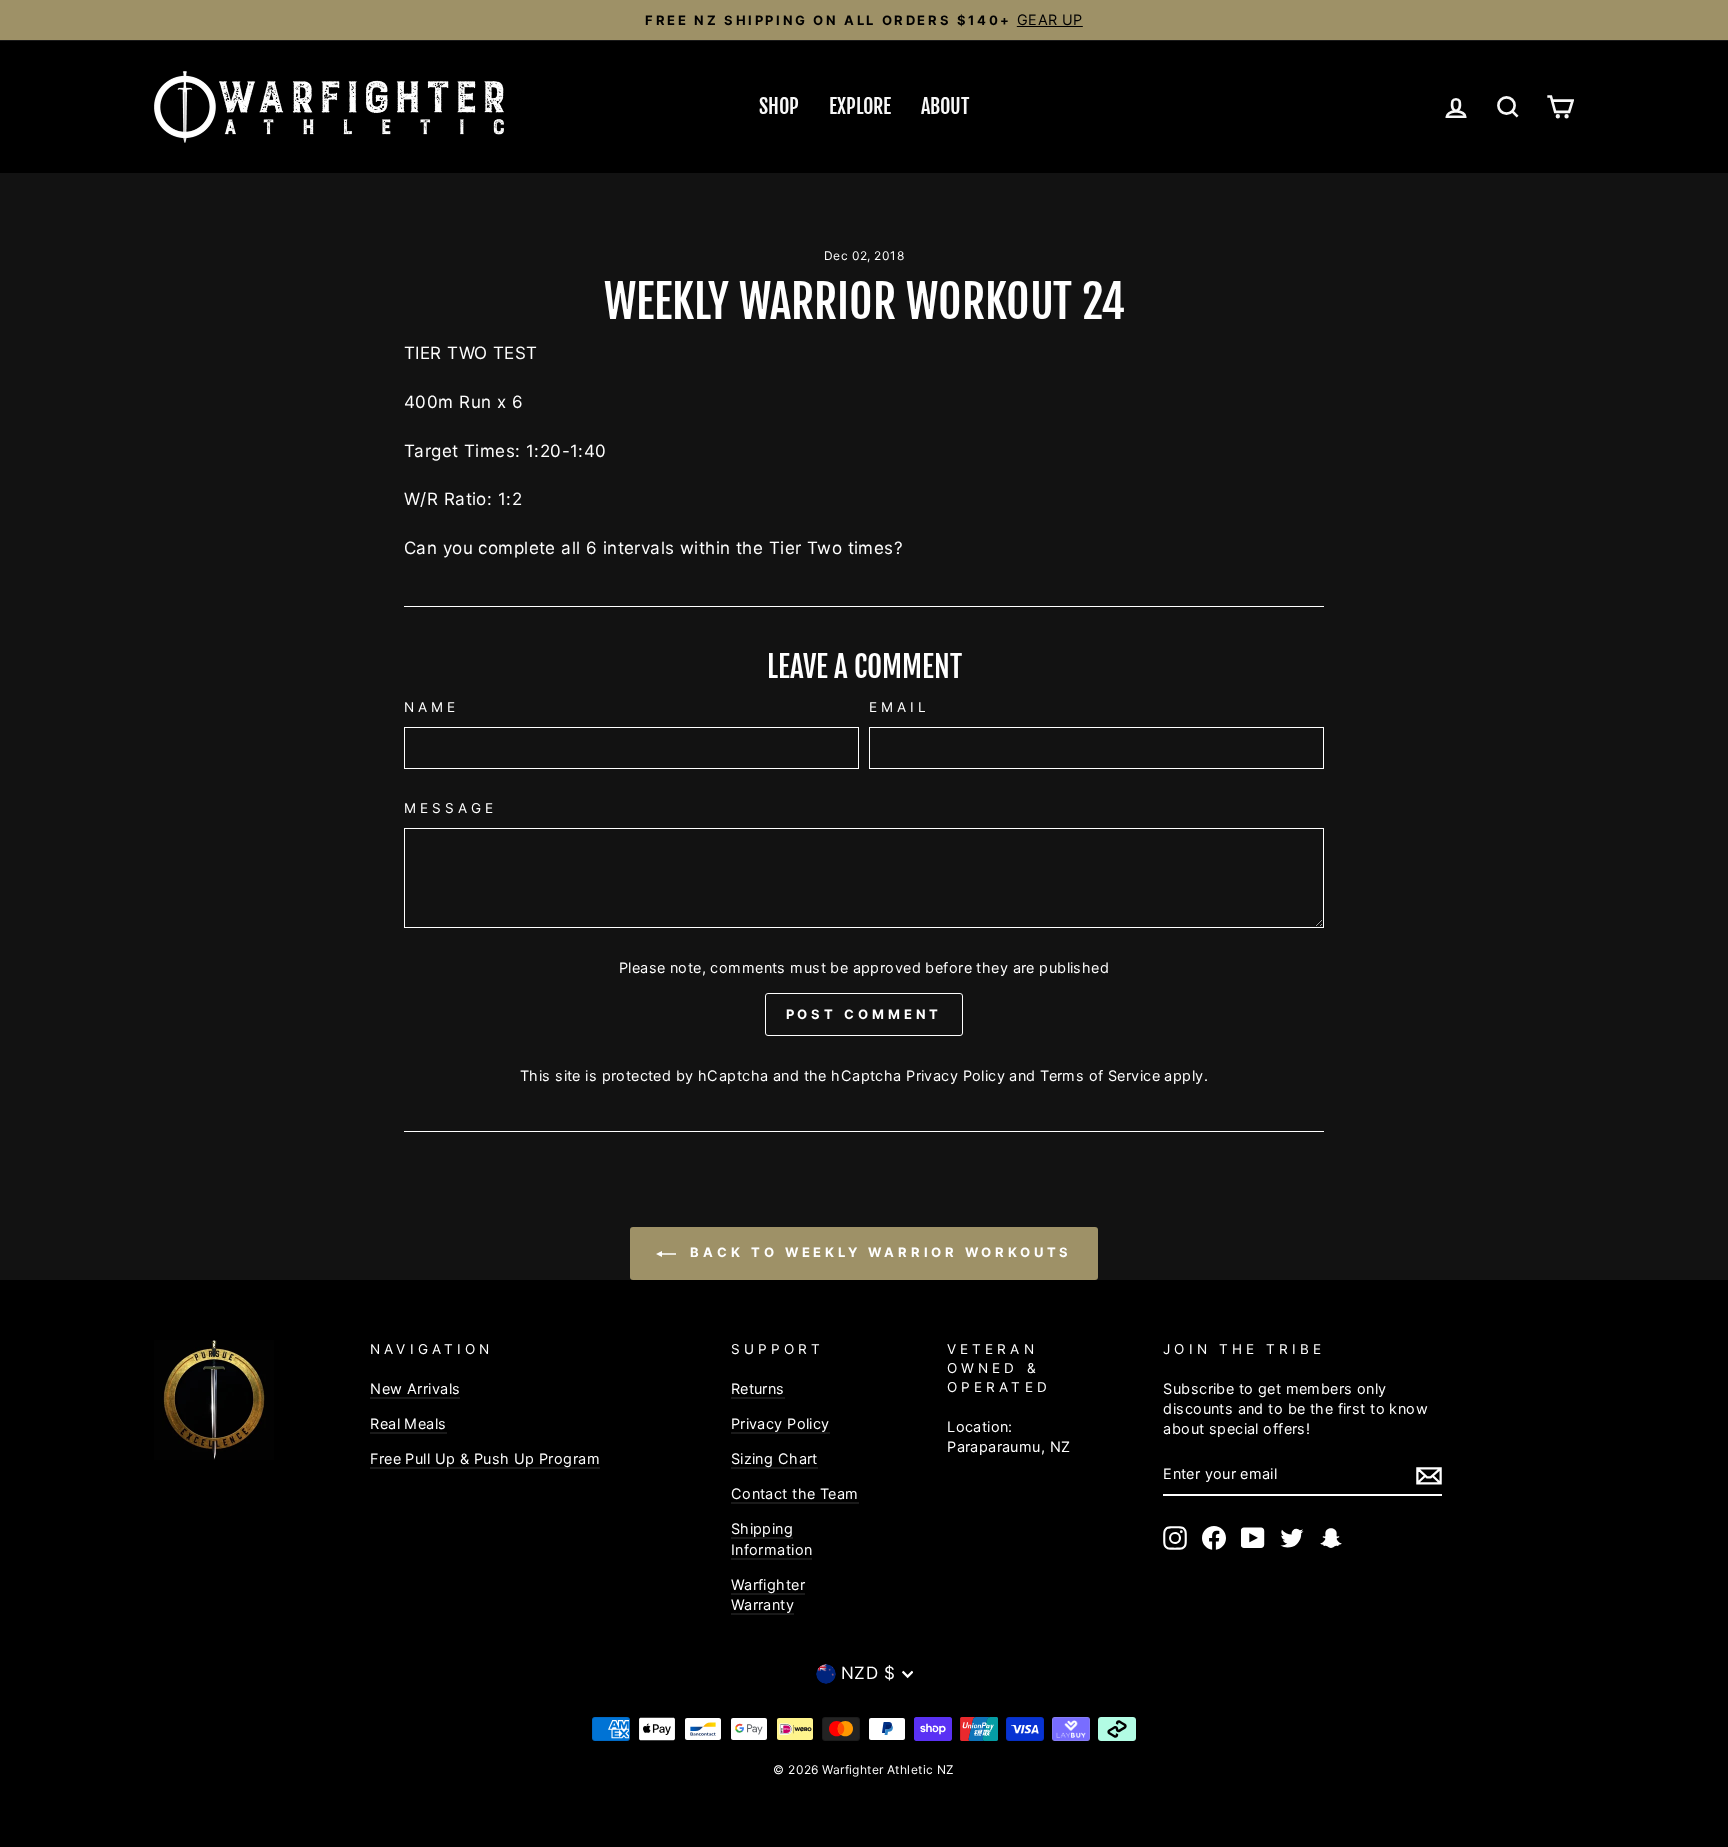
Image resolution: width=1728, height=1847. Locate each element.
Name (431, 707)
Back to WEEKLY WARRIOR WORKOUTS (878, 1252)
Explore (860, 106)
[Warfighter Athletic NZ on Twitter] (1292, 1538)
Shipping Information (772, 1538)
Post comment (864, 1014)
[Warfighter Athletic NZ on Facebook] (1214, 1538)
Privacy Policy (955, 1075)
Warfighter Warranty (768, 1594)
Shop (779, 106)
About (945, 106)
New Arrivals (415, 1388)
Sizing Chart (774, 1458)
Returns (758, 1388)
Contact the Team (795, 1493)
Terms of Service (1100, 1075)
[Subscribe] (1429, 1475)
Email (899, 707)
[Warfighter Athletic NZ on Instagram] (1175, 1538)
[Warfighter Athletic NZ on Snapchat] (1331, 1538)
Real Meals (408, 1423)
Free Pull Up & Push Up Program (485, 1458)
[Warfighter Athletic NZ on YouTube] (1253, 1538)
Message (451, 808)
